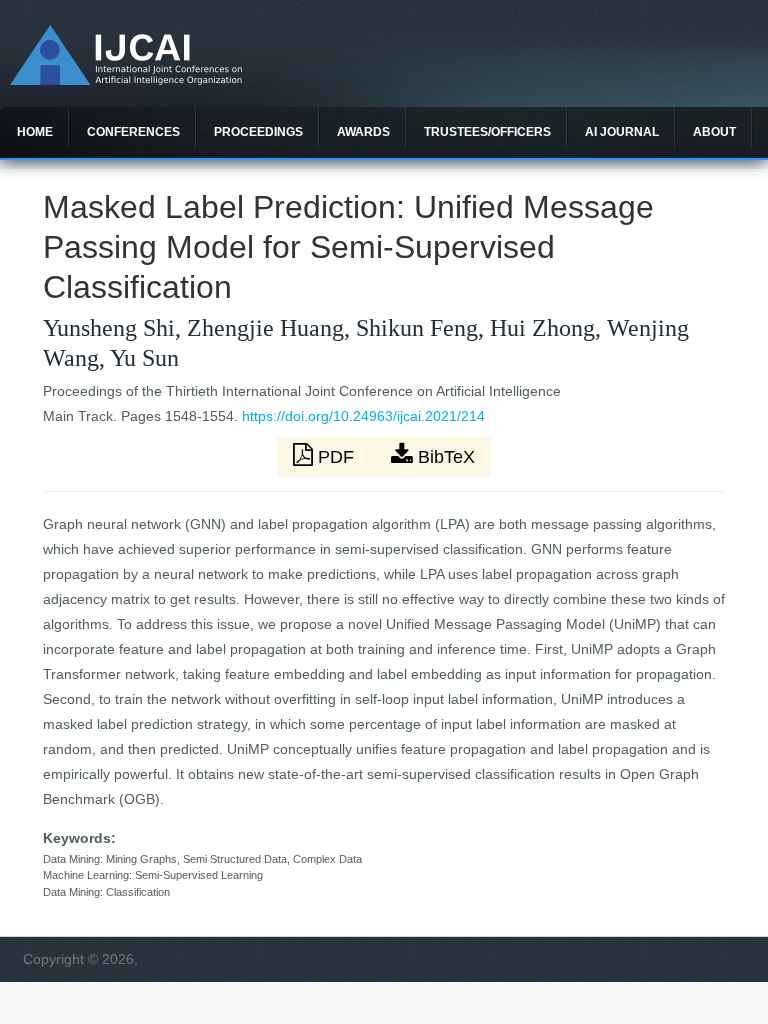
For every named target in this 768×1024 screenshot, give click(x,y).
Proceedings (258, 132)
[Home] (126, 80)
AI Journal (622, 132)
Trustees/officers (487, 132)
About (714, 132)
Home (35, 132)
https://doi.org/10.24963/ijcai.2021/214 (363, 416)
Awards (363, 132)
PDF (336, 457)
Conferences (133, 132)
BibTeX (444, 457)
